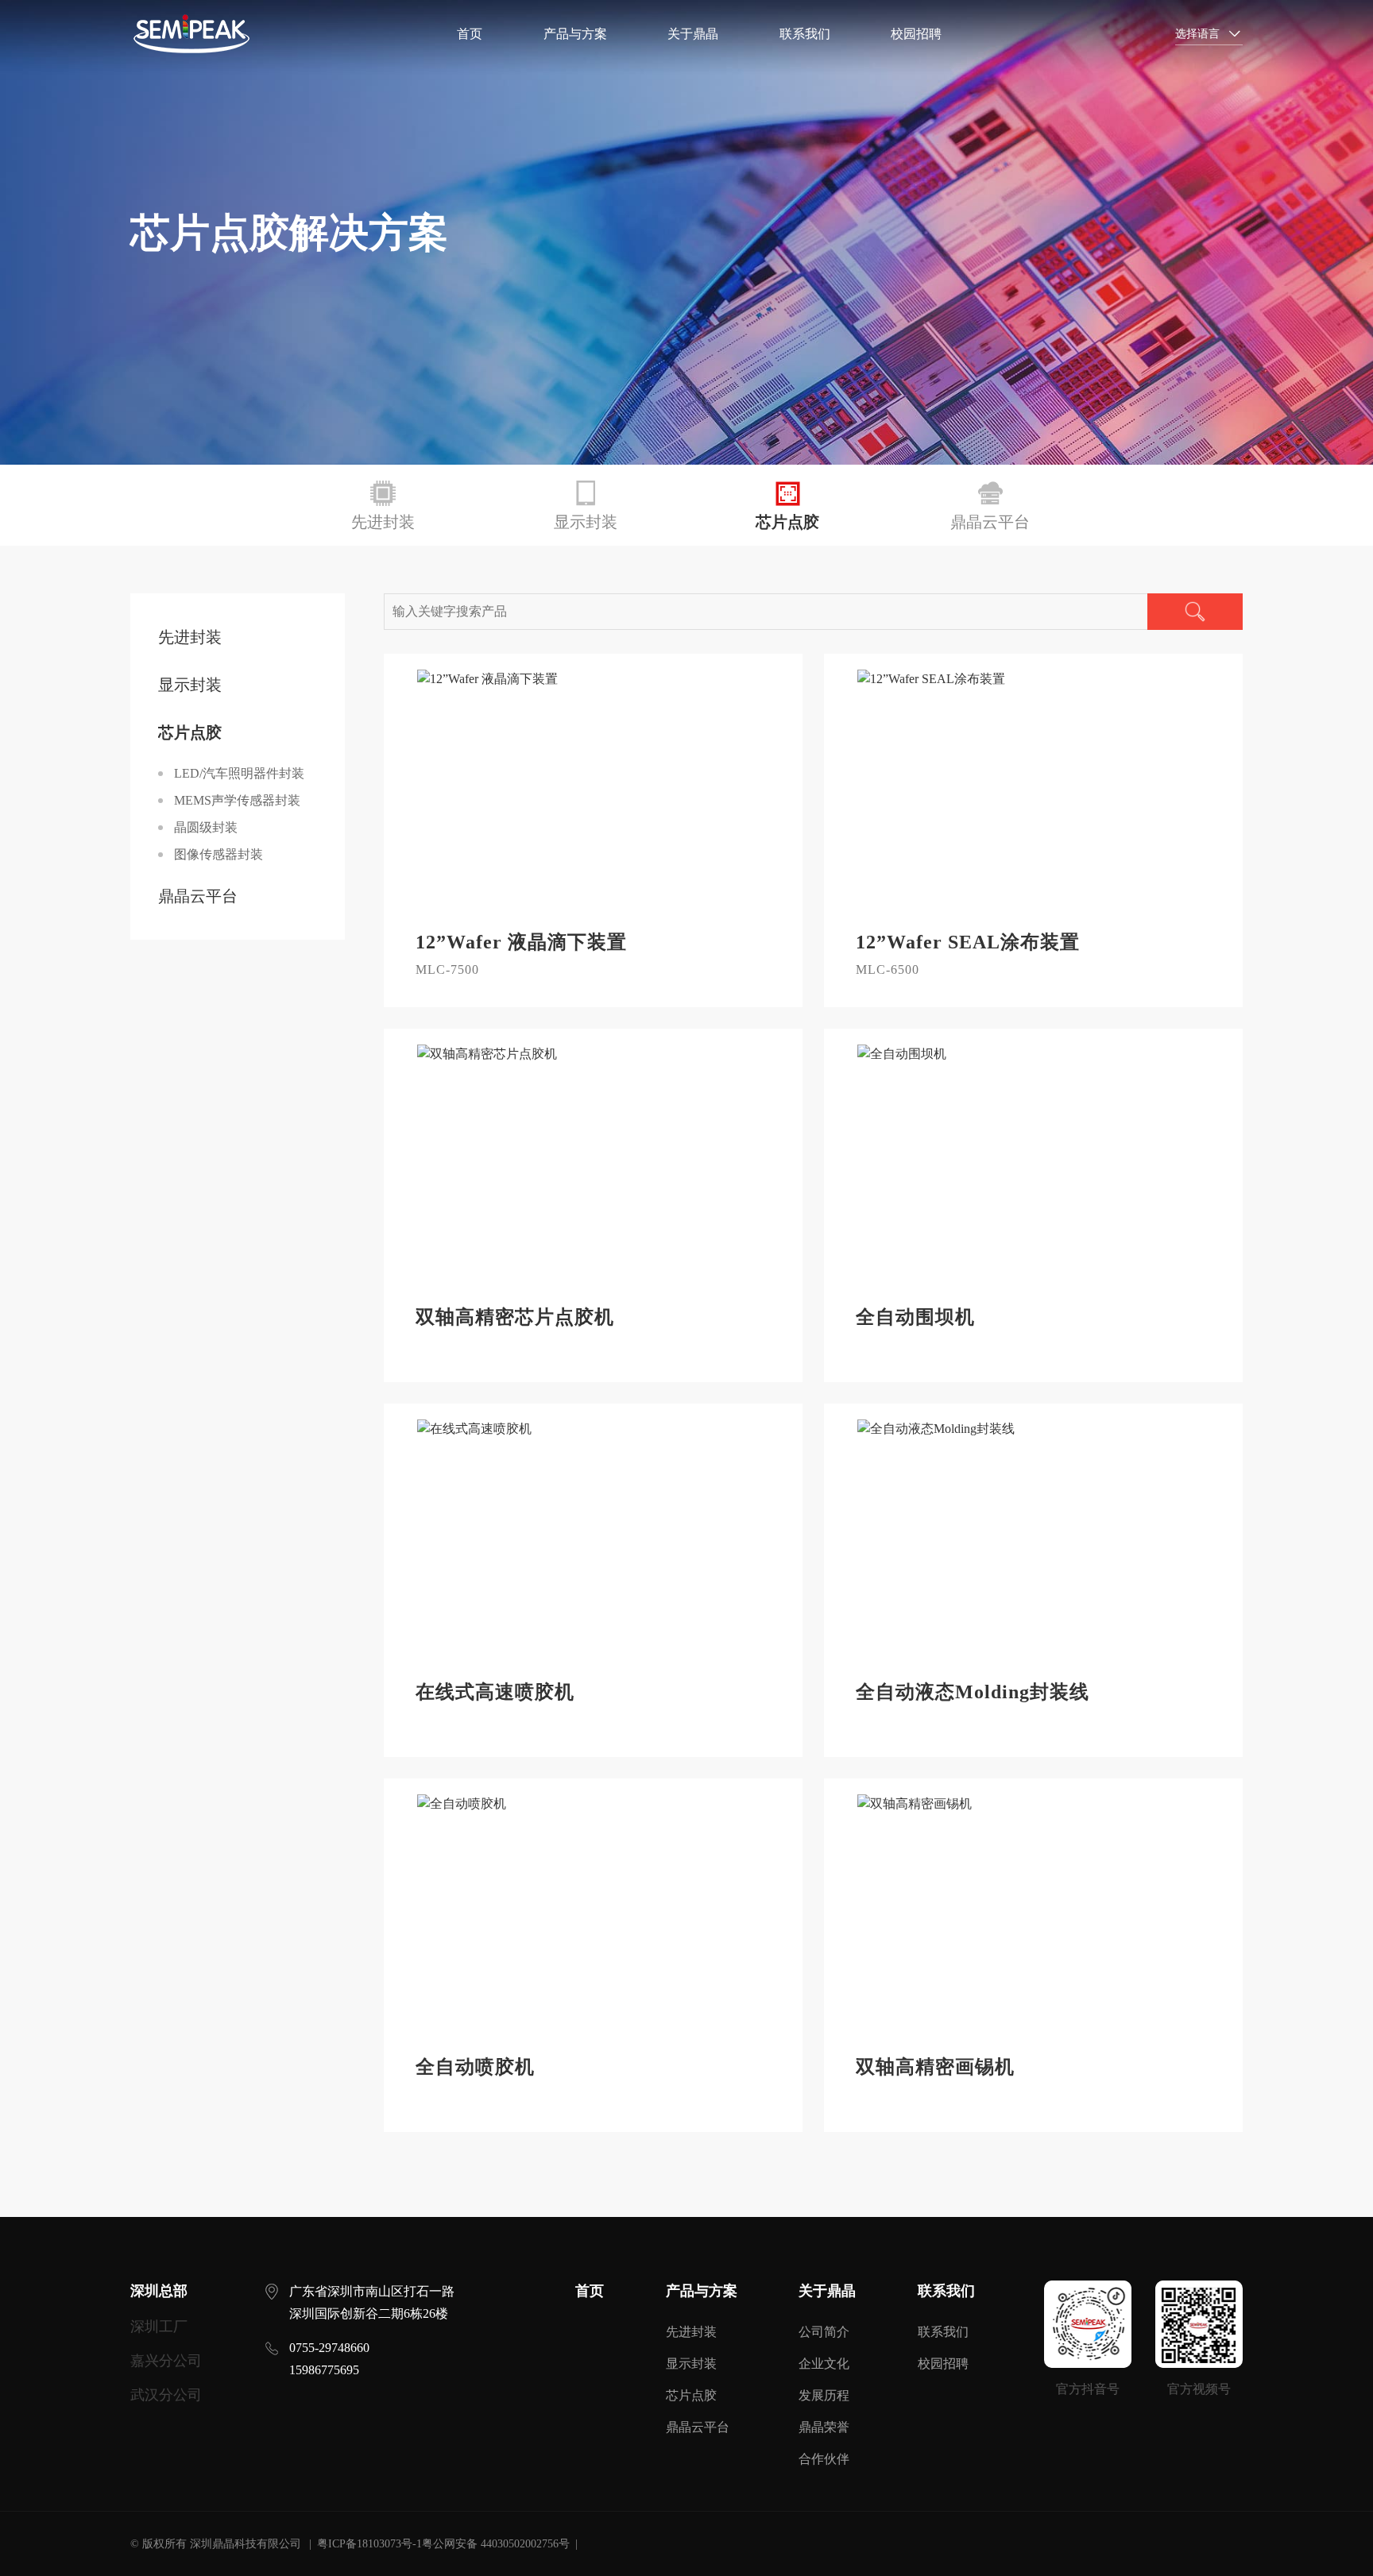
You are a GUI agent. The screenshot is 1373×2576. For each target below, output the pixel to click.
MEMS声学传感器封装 (237, 800)
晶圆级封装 (206, 827)
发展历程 (824, 2395)
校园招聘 (916, 34)
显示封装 (691, 2364)
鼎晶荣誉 (824, 2427)
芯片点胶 (691, 2395)
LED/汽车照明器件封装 (239, 773)
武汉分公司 (166, 2395)
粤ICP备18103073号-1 (369, 2544)
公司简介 (824, 2332)
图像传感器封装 (219, 854)
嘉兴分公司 (166, 2361)
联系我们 (805, 34)
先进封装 (691, 2332)
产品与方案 (575, 34)
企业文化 (824, 2364)
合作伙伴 (824, 2459)
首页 (470, 34)
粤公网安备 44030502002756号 (496, 2544)
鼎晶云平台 (698, 2427)
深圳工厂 (159, 2327)
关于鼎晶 (693, 34)
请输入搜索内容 (1135, 34)
